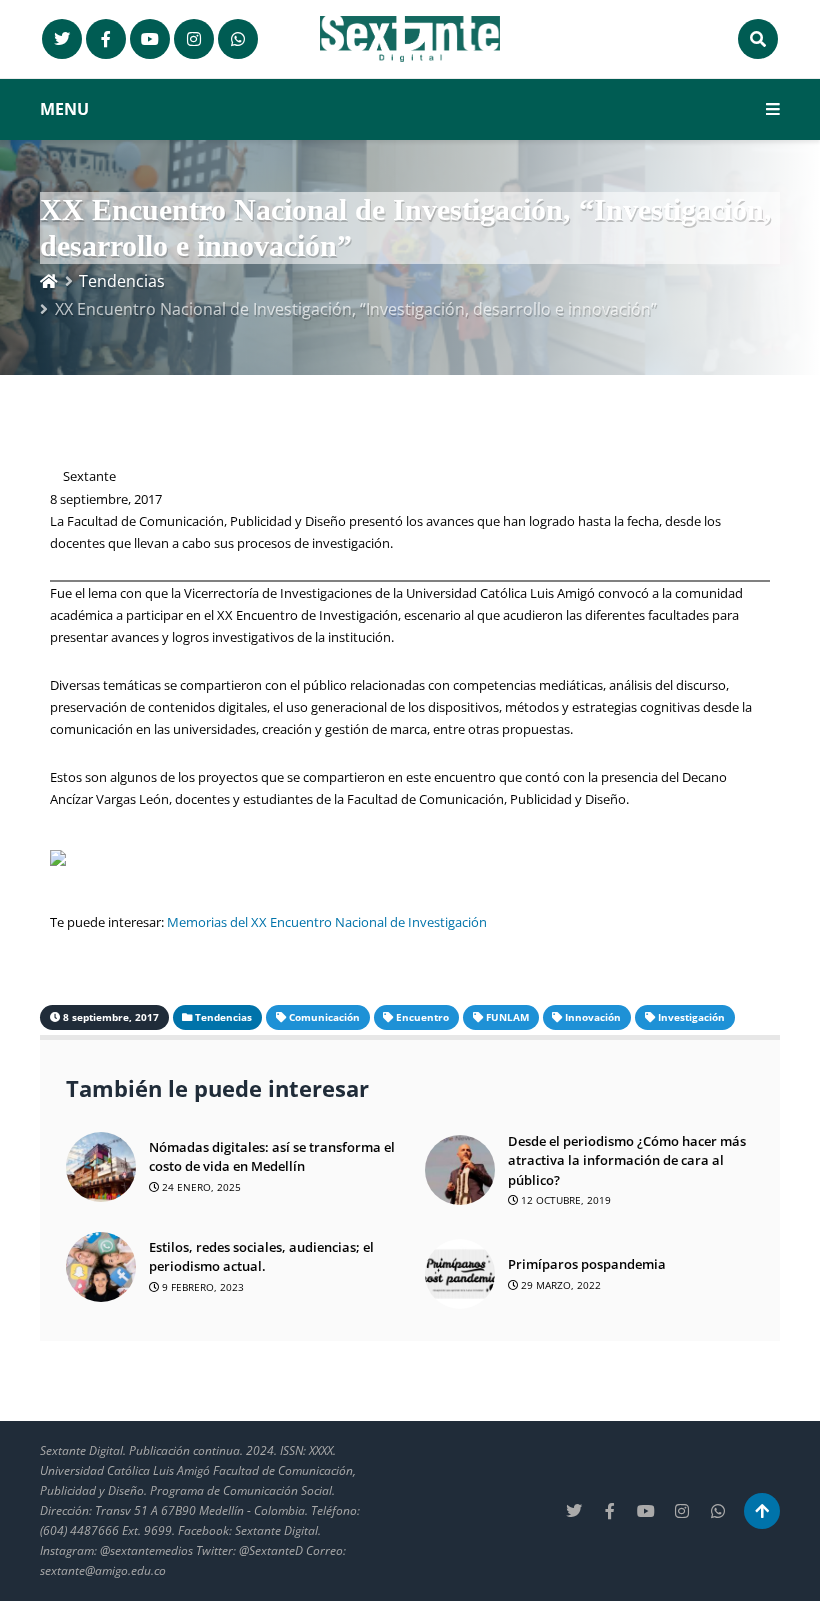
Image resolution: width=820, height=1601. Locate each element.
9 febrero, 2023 (201, 1287)
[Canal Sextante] (238, 39)
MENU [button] (64, 109)
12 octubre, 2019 (564, 1200)
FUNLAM (507, 1017)
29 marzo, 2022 (559, 1285)
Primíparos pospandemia (587, 1264)
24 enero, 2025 (200, 1187)
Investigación (691, 1017)
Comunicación (324, 1017)
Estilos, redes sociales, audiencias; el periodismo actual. (261, 1257)
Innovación (593, 1017)
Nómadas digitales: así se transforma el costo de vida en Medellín (272, 1157)
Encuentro (422, 1017)
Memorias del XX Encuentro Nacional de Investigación (327, 922)
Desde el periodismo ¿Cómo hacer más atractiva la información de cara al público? (627, 1160)
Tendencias (122, 281)
